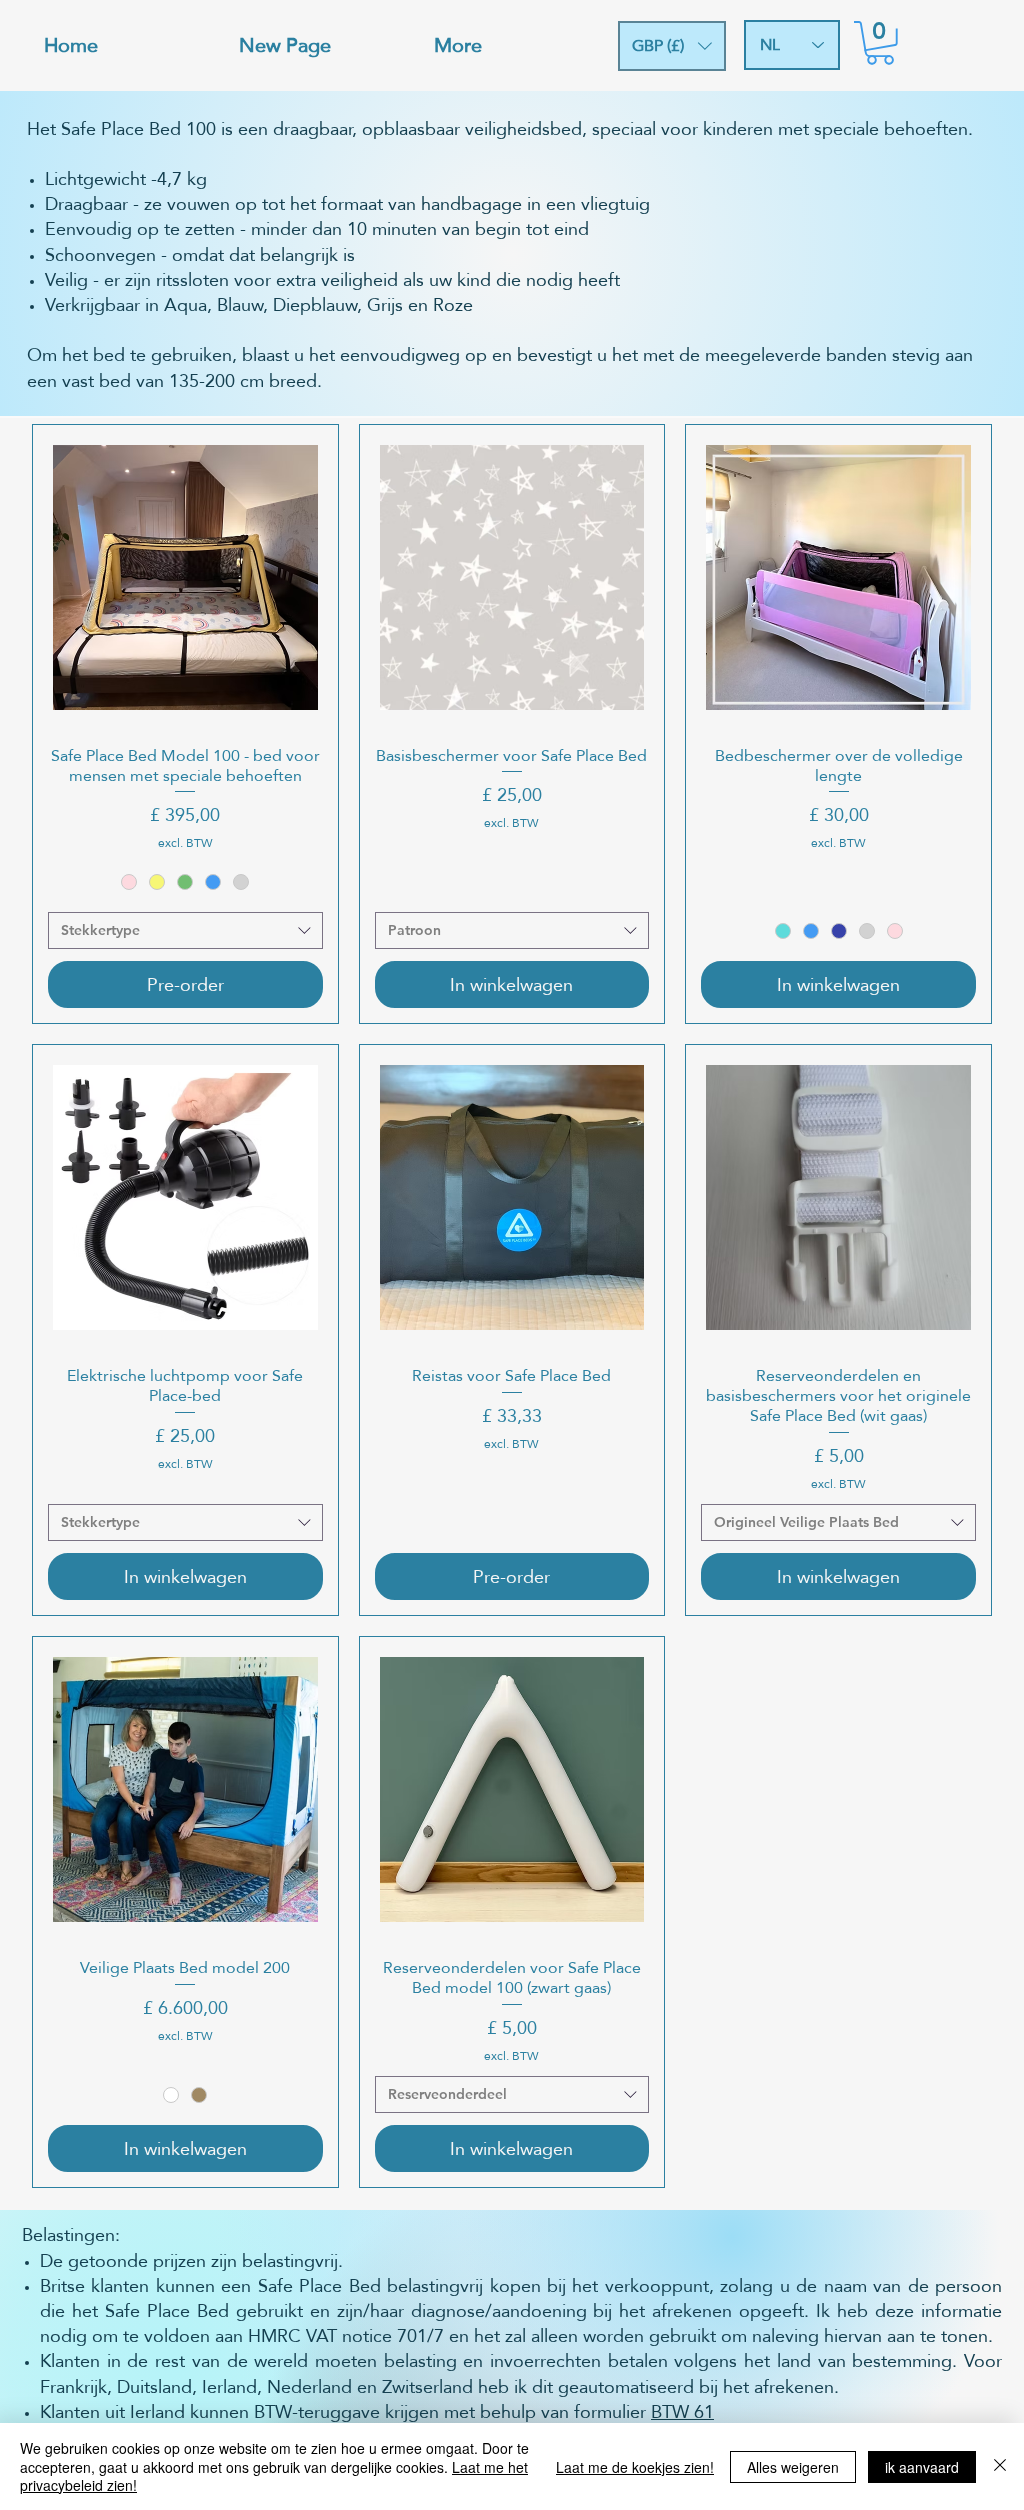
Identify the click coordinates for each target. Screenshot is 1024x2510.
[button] (672, 46)
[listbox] (672, 46)
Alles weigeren (793, 2467)
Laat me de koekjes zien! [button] (635, 2467)
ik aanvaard (922, 2467)
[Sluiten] (1000, 2466)
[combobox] (185, 931)
